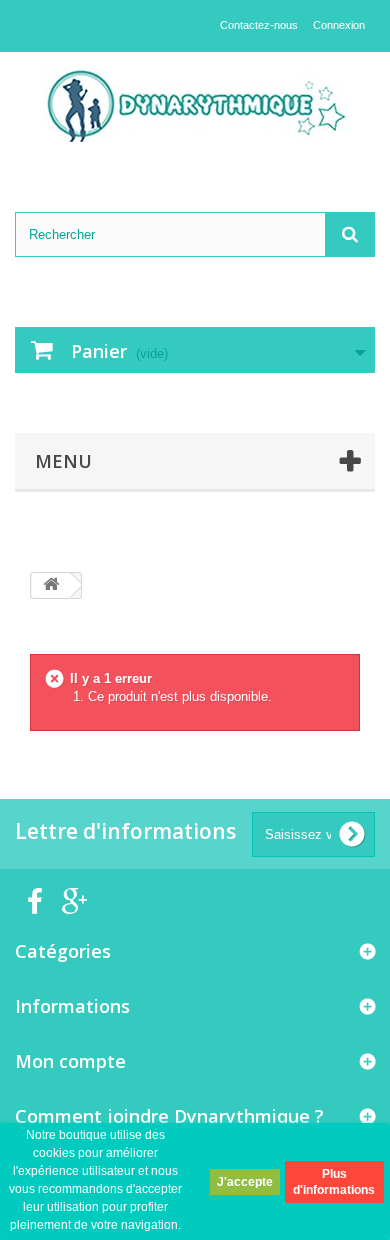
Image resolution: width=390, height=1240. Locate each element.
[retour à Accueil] (51, 585)
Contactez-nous (259, 25)
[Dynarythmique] (195, 104)
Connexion (339, 25)
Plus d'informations (334, 1182)
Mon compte (70, 1061)
